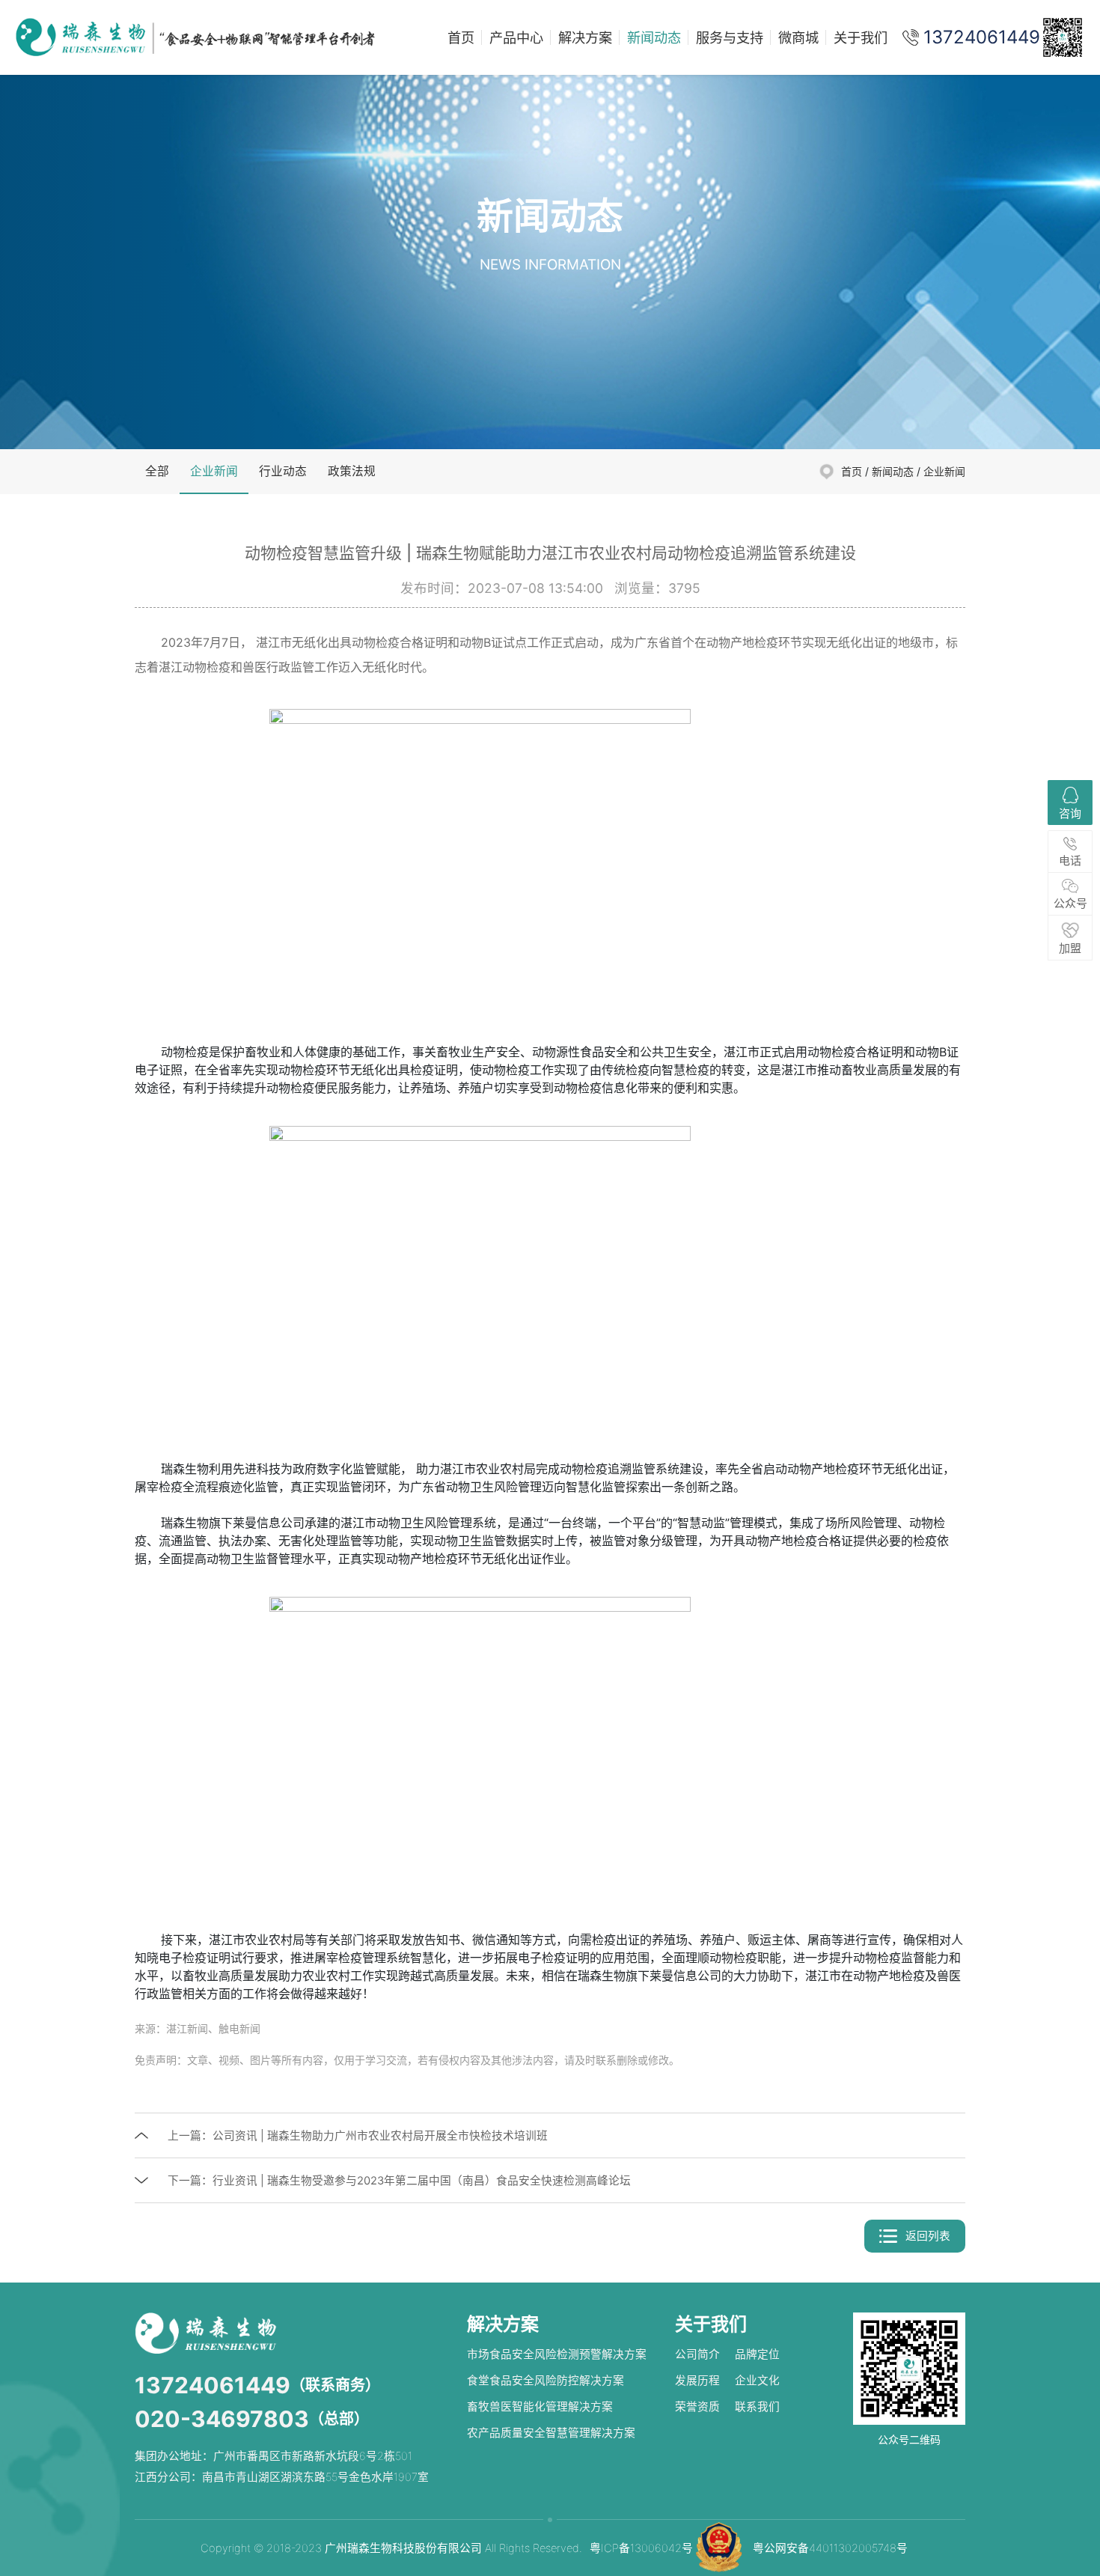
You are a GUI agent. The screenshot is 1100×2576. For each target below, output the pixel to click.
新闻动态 (654, 37)
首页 (461, 37)
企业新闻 (214, 471)
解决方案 (585, 37)
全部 (157, 471)
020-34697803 (222, 2419)
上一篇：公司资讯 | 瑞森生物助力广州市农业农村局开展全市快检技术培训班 (358, 2136)
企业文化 (757, 2381)
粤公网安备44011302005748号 (830, 2548)
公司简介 (697, 2354)
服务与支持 (730, 37)
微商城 (798, 37)
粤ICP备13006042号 (641, 2548)
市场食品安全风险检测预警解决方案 (557, 2354)
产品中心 (516, 37)
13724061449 (213, 2385)
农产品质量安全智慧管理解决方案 (551, 2433)
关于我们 (861, 37)
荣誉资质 (697, 2407)
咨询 (1070, 813)
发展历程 (697, 2381)
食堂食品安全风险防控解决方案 (546, 2381)
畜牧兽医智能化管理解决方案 (540, 2407)
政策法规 (352, 471)
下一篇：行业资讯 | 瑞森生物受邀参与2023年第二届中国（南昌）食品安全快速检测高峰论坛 (399, 2181)
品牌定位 (757, 2354)
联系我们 (757, 2407)
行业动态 (283, 471)
